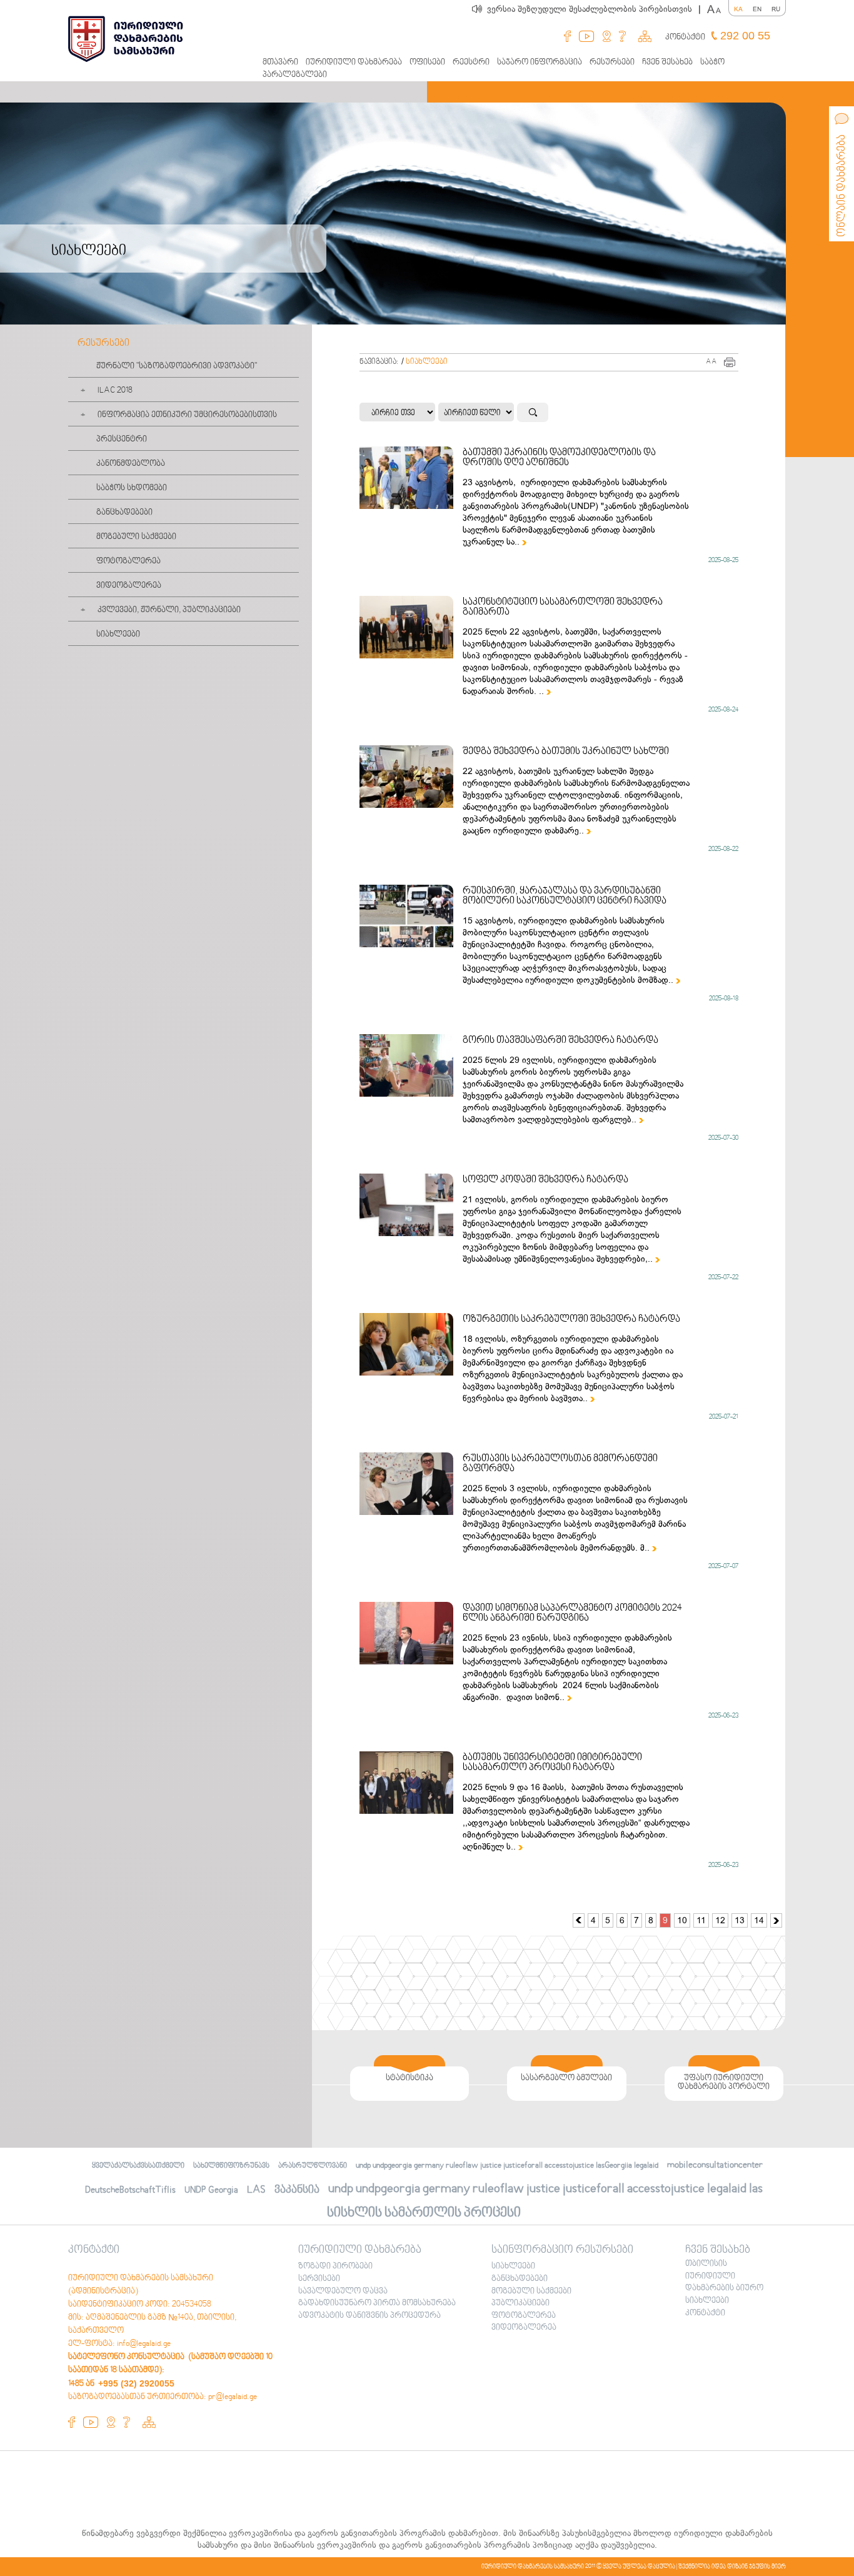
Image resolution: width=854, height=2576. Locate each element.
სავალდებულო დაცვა (343, 2292)
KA (738, 9)
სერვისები (319, 2279)
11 (701, 1920)
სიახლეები (118, 635)
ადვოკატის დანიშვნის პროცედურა (369, 2316)
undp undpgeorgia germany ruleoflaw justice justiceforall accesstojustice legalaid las (545, 2189)
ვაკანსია (297, 2190)
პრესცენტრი (122, 440)
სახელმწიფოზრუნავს (231, 2166)
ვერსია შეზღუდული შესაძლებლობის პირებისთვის (594, 9)
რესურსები (612, 63)
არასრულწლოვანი (313, 2166)
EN (757, 9)
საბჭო (712, 63)
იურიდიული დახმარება (354, 63)
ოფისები (427, 63)
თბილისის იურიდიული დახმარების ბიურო (724, 2276)
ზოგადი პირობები (335, 2267)
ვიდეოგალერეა (129, 586)
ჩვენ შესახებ (667, 63)
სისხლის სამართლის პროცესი (424, 2213)
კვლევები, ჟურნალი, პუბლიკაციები (169, 610)
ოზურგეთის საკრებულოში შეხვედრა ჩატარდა (571, 1319)
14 (759, 1920)
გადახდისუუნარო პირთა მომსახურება (377, 2303)
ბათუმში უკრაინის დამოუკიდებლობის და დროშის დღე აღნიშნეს (559, 458)
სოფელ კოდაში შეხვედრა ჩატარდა (545, 1180)
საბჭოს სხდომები (132, 488)
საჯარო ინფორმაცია (540, 63)
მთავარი (280, 63)
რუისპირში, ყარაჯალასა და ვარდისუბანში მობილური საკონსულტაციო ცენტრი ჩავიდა (565, 896)
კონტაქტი (685, 38)
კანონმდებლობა (131, 464)
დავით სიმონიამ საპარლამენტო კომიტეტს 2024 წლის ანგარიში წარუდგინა (572, 1613)
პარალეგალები (295, 75)
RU (776, 9)
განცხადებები (124, 513)
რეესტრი (471, 63)
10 (682, 1920)
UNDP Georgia (211, 2190)
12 (720, 1920)
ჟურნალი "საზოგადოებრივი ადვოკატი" (177, 366)
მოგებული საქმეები (136, 537)
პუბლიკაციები (520, 2303)
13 (740, 1920)
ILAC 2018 (115, 391)
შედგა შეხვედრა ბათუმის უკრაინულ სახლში (566, 752)
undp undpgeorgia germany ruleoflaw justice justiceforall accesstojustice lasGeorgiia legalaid (507, 2166)
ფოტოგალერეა (128, 561)
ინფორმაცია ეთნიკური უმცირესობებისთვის (187, 415)
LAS (256, 2190)
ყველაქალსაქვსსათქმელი (138, 2166)
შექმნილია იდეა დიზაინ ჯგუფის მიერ (732, 2567)
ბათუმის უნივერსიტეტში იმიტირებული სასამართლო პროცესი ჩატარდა (552, 1763)
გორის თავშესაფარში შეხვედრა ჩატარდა (560, 1040)
